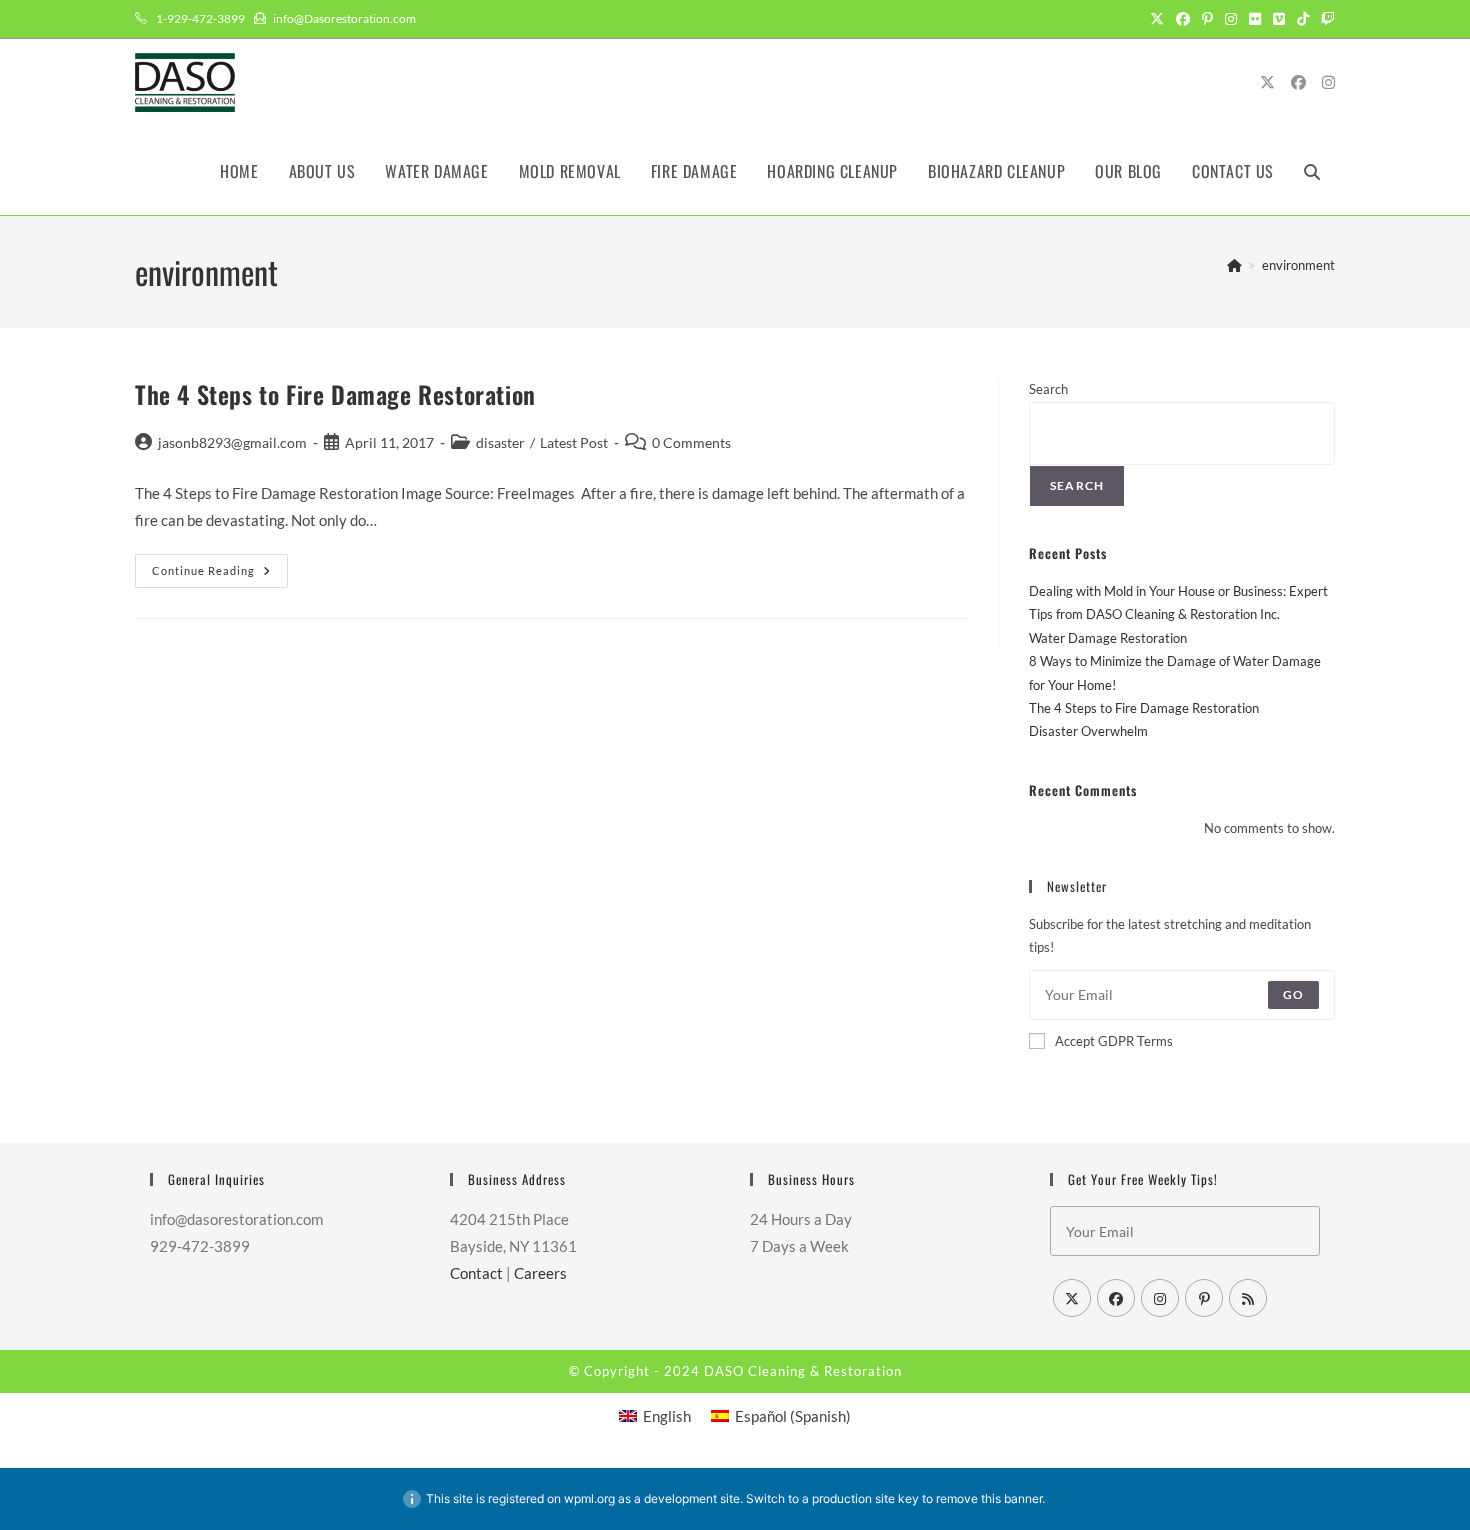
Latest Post (574, 442)
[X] (1072, 1298)
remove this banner (989, 1498)
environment (1298, 265)
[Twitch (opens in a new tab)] (1325, 19)
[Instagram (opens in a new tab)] (1231, 19)
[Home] (1234, 265)
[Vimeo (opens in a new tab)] (1279, 19)
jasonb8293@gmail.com (232, 442)
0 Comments (691, 442)
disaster (500, 442)
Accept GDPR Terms (1114, 1041)
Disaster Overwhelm (1088, 731)
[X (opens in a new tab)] (1157, 19)
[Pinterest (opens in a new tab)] (1207, 19)
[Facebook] (1116, 1298)
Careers (540, 1273)
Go (1293, 994)
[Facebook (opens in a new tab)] (1183, 19)
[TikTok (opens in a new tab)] (1303, 19)
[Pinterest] (1204, 1298)
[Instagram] (1160, 1298)
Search (1048, 389)
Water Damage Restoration (1108, 638)
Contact (476, 1273)
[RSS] (1248, 1298)
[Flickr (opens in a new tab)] (1255, 19)
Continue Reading (220, 575)
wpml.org (589, 1498)
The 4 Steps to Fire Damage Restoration (335, 394)
